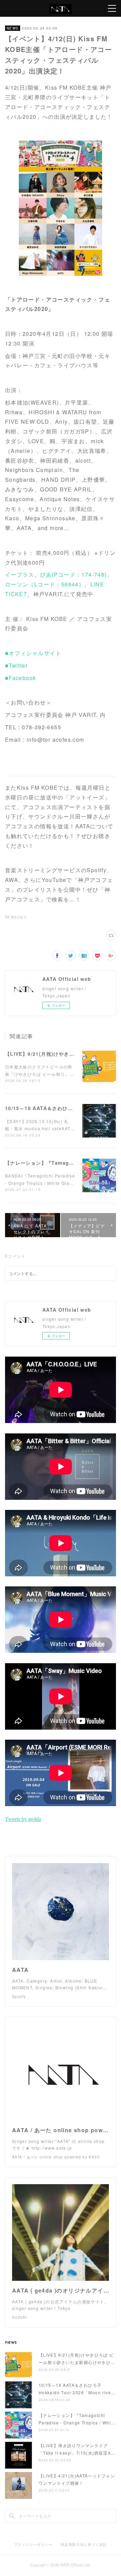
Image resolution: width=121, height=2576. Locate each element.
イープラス (20, 574)
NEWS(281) (16, 917)
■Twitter (16, 665)
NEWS (13, 28)
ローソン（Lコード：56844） (45, 584)
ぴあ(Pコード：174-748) (73, 574)
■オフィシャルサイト (33, 653)
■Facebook (21, 678)
